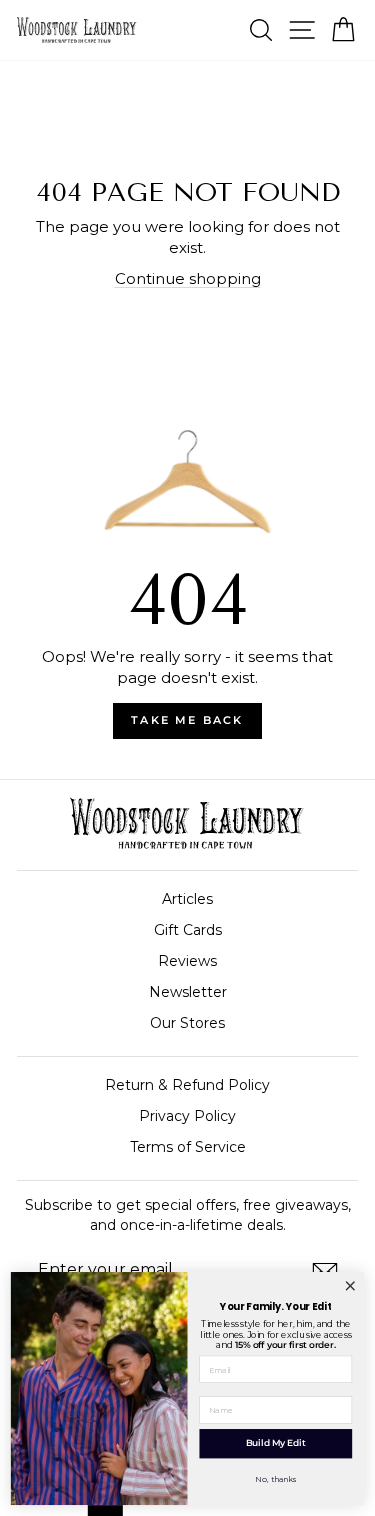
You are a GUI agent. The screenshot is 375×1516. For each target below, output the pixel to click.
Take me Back (187, 720)
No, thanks (275, 1479)
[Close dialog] (350, 1285)
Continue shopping (188, 278)
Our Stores (187, 1023)
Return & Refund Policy (187, 1085)
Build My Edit (276, 1443)
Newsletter (188, 992)
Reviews (187, 961)
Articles (187, 899)
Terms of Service (188, 1147)
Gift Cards (188, 930)
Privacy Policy (187, 1116)
